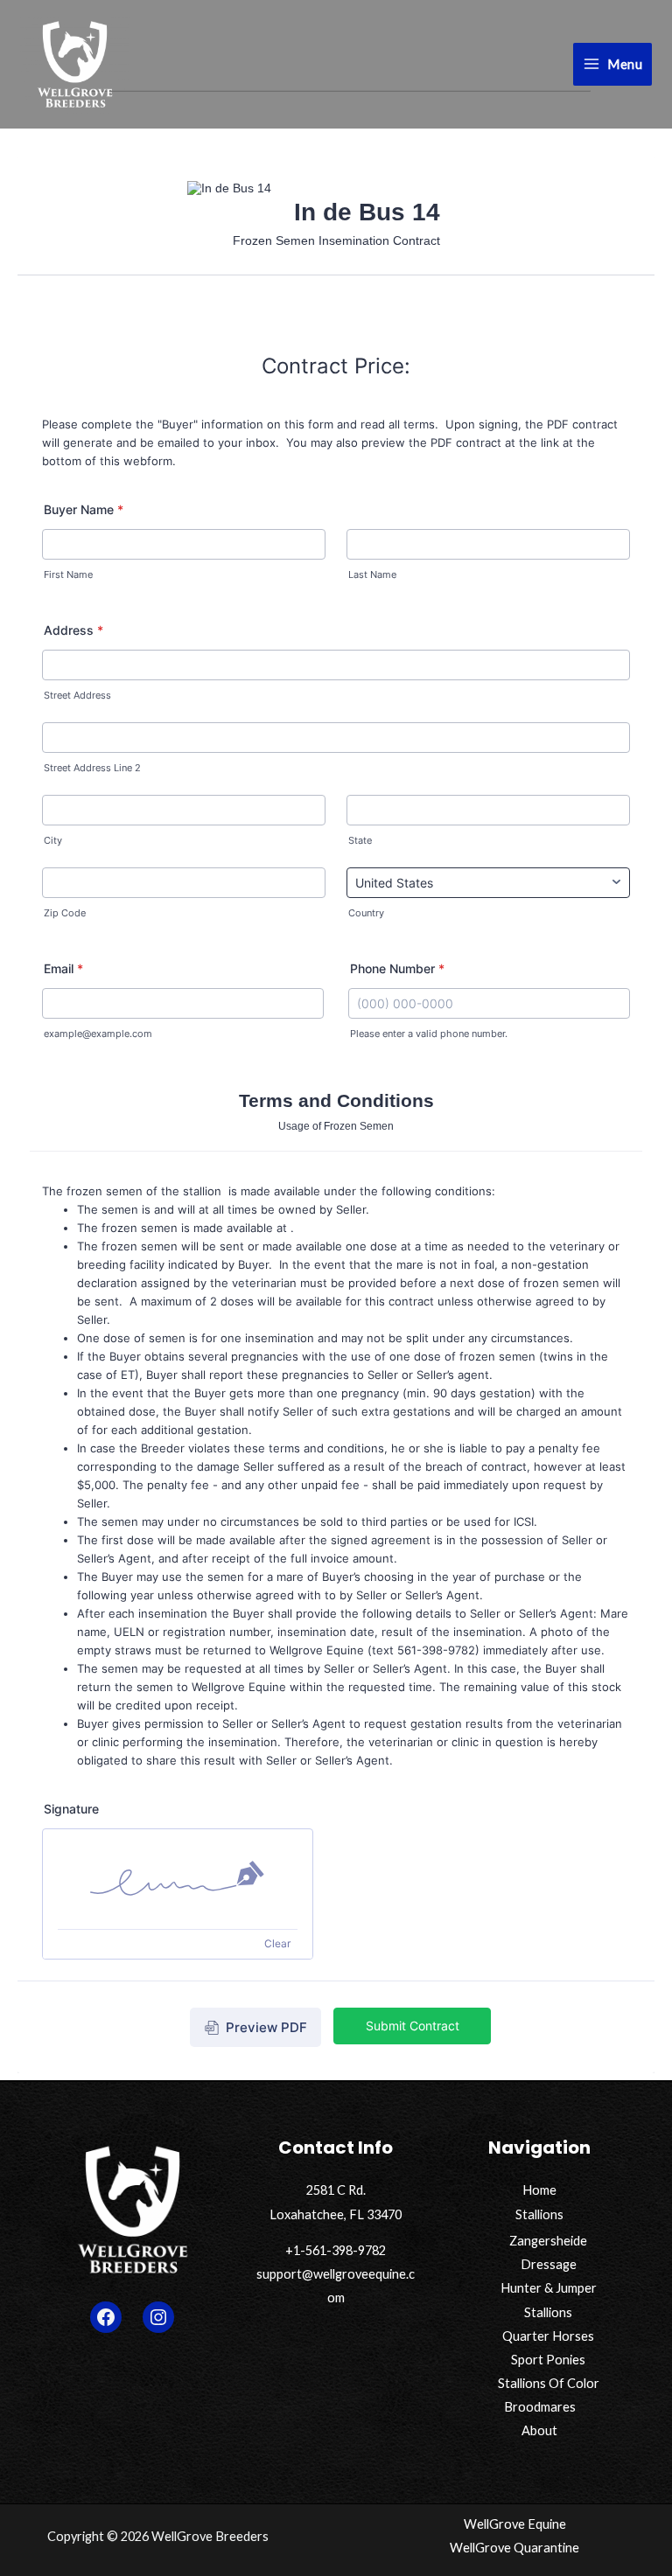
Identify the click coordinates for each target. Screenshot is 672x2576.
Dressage (549, 2264)
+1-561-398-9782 (336, 2250)
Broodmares (540, 2407)
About (539, 2430)
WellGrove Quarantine (514, 2548)
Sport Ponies (548, 2360)
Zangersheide (548, 2241)
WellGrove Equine (515, 2524)
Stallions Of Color (549, 2383)
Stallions (539, 2214)
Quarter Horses (548, 2336)
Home (539, 2190)
